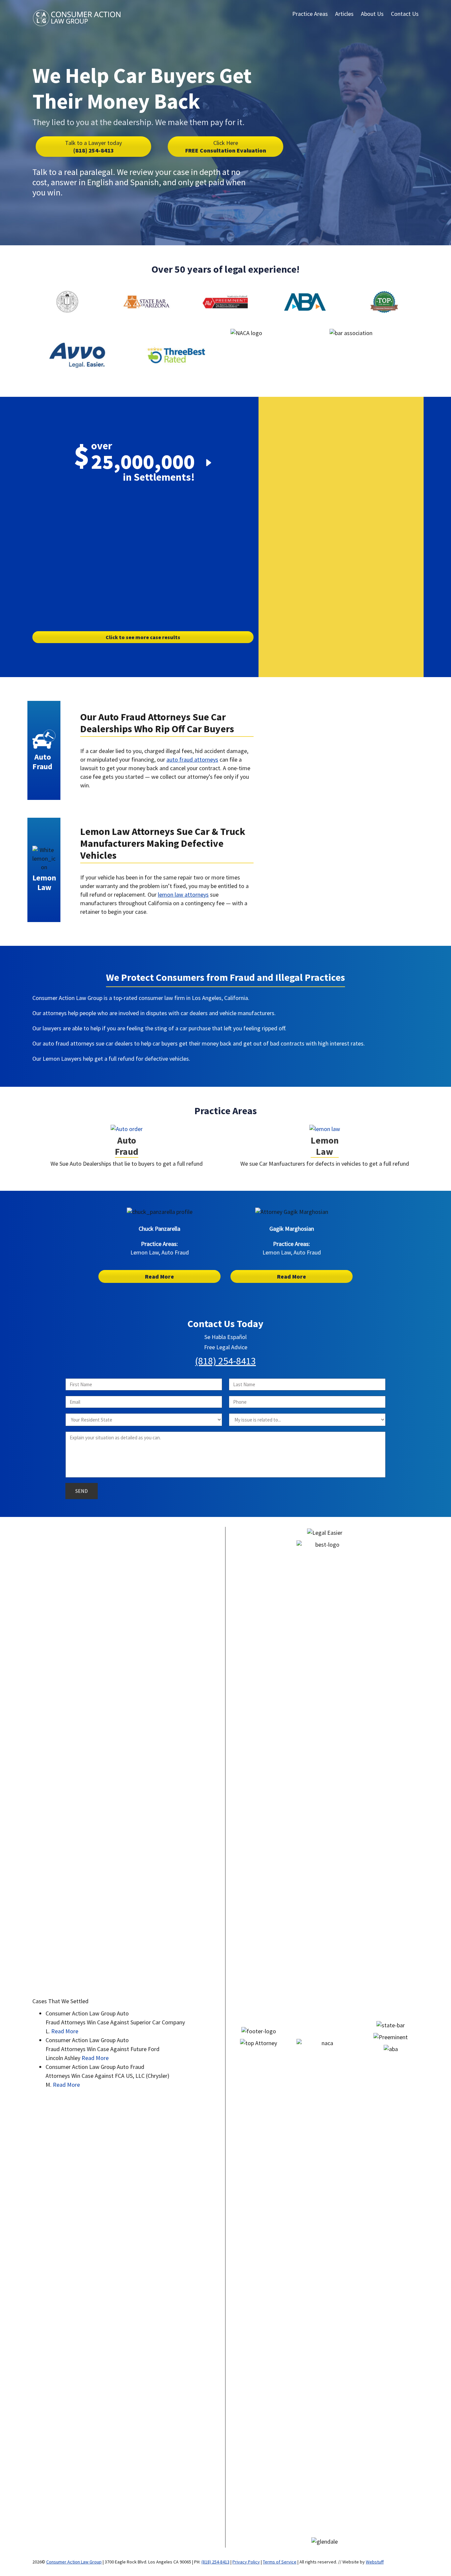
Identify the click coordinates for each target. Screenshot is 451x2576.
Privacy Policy (246, 2562)
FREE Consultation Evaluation (226, 147)
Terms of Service (280, 2562)
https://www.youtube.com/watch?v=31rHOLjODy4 (315, 829)
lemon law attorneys (183, 894)
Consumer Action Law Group (74, 2562)
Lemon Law (325, 1146)
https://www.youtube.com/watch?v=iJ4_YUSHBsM (315, 710)
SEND (82, 1491)
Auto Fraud (127, 1146)
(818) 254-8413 (93, 147)
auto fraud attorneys (192, 759)
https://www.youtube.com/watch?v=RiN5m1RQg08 (143, 504)
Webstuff (375, 2562)
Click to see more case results (143, 637)
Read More (159, 1276)
